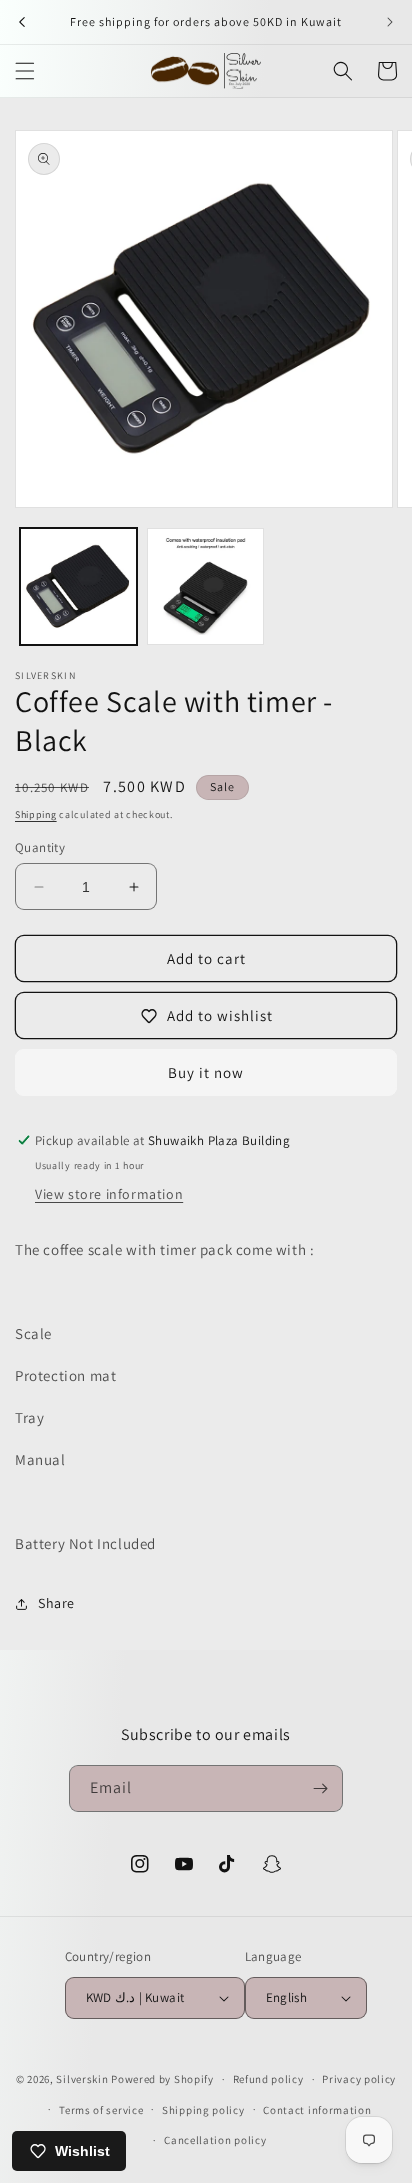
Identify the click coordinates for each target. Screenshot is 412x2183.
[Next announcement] (390, 22)
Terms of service (101, 2110)
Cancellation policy (215, 2140)
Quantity (40, 847)
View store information (109, 1194)
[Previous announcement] (22, 22)
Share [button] (56, 1603)
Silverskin (82, 2079)
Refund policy (268, 2079)
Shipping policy (203, 2110)
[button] (25, 71)
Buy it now (206, 1072)
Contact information (317, 2110)
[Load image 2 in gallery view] (205, 586)
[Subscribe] (320, 1788)
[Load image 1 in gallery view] (78, 586)
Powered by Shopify (162, 2079)
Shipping (36, 814)
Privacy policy (359, 2079)
